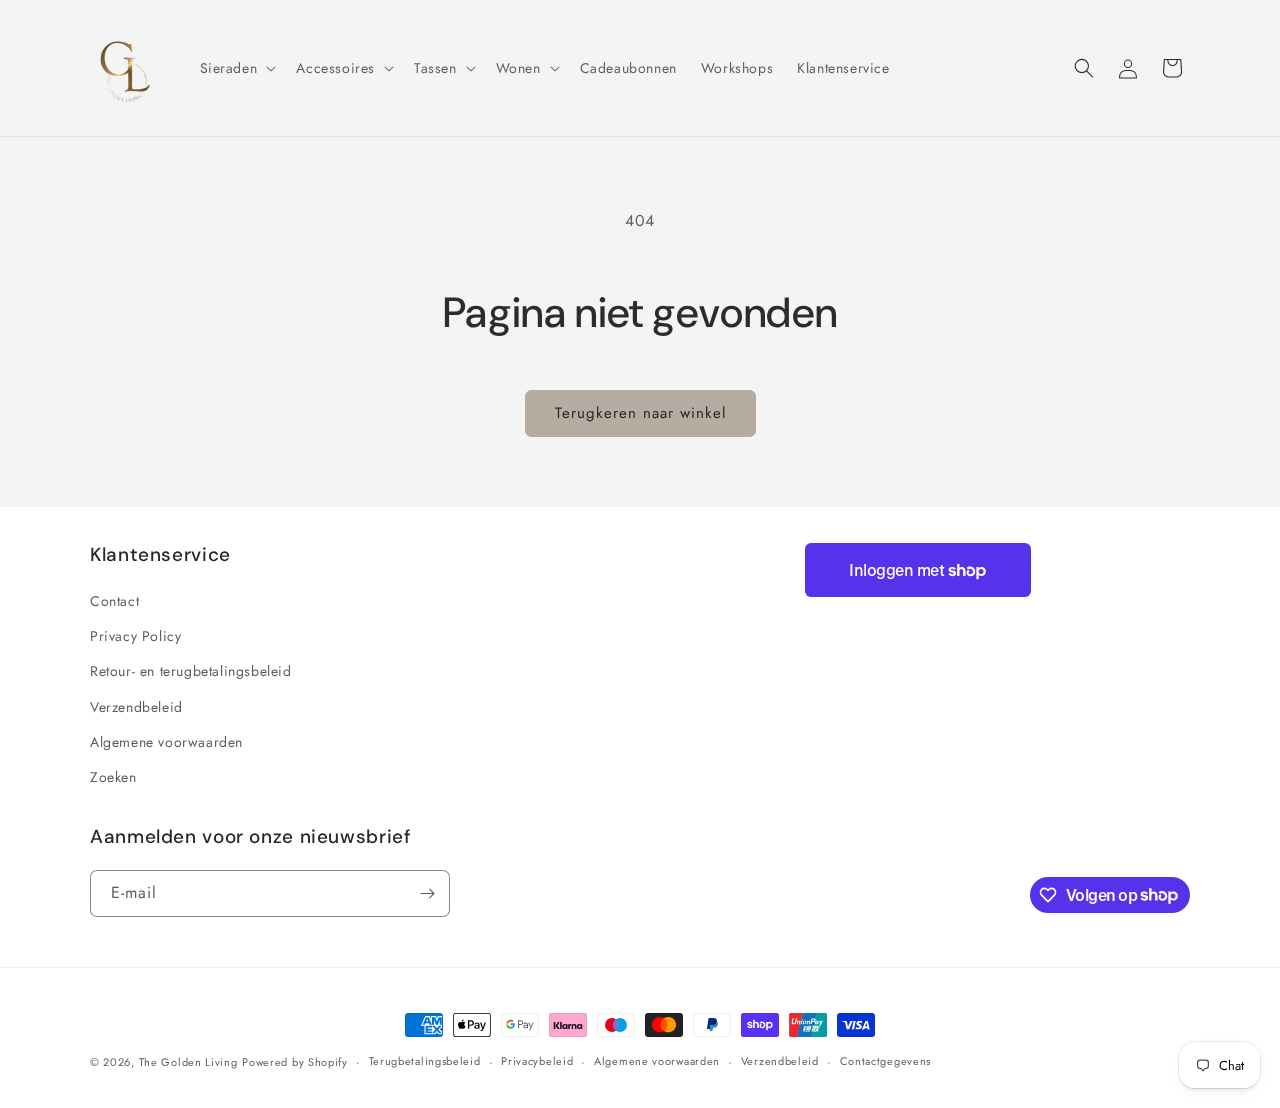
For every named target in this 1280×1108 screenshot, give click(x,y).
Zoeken (113, 777)
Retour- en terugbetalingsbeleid (191, 671)
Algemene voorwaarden (166, 742)
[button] (236, 68)
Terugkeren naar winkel (640, 413)
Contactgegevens (886, 1061)
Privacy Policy (135, 636)
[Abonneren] (427, 893)
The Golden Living (188, 1062)
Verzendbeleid (136, 707)
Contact (114, 601)
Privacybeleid (537, 1061)
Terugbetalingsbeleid (425, 1061)
